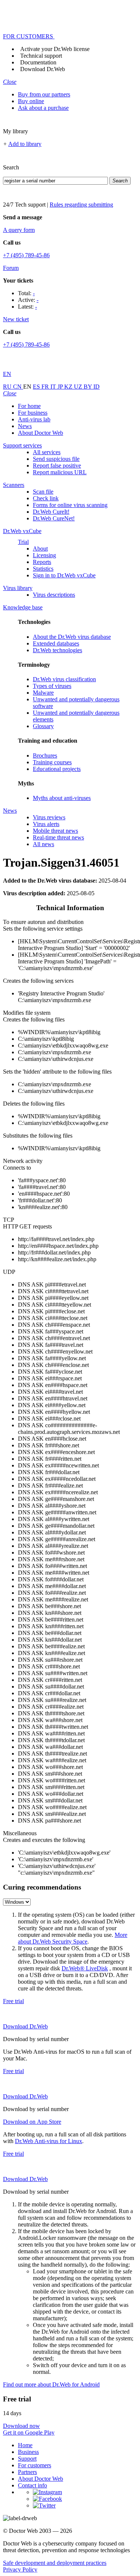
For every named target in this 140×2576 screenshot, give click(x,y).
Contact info (32, 2485)
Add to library (25, 144)
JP (61, 387)
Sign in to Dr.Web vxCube (64, 575)
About (40, 549)
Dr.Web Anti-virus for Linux (49, 2141)
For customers (35, 2465)
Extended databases (56, 643)
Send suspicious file (56, 459)
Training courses (52, 762)
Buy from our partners (44, 94)
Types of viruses (52, 686)
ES (37, 387)
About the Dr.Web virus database (72, 637)
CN (18, 387)
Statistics (43, 569)
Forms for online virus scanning (70, 505)
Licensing (44, 555)
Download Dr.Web (43, 69)
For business (33, 413)
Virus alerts (46, 824)
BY (88, 387)
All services (47, 452)
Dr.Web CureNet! (54, 518)
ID (97, 387)
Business (28, 2452)
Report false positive (57, 466)
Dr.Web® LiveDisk (85, 1968)
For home (29, 406)
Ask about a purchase (43, 108)
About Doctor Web (41, 433)
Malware (43, 693)
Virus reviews (49, 817)
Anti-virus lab (34, 419)
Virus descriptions (54, 595)
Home (25, 2445)
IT (54, 387)
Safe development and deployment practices (55, 2563)
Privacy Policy (20, 2569)
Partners (27, 2472)
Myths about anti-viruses (62, 798)
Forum (11, 268)
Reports (42, 562)
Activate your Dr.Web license (55, 49)
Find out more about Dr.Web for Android (51, 2384)
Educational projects (57, 769)
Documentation (38, 62)
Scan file (43, 492)
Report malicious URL (60, 472)
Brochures (45, 755)
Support (27, 2459)
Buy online (31, 101)
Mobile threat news (55, 831)
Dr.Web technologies (57, 650)
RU (8, 387)
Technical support (41, 56)
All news (43, 844)
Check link (46, 498)
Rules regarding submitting (81, 205)
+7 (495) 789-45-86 (26, 255)
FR (46, 387)
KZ (69, 387)
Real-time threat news (58, 837)
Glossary (43, 726)
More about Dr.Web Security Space (73, 1938)
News (25, 426)
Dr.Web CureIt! (51, 512)
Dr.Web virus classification (64, 679)
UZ (79, 387)
